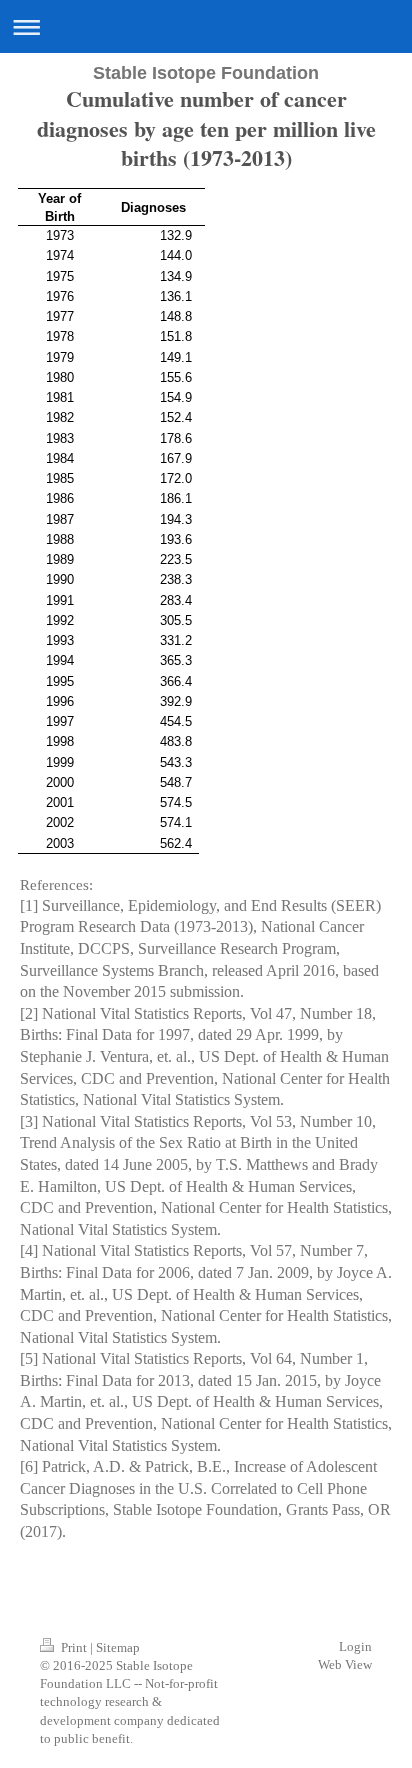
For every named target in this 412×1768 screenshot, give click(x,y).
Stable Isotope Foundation (206, 73)
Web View (345, 1664)
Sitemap (118, 1647)
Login (355, 1646)
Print (74, 1647)
